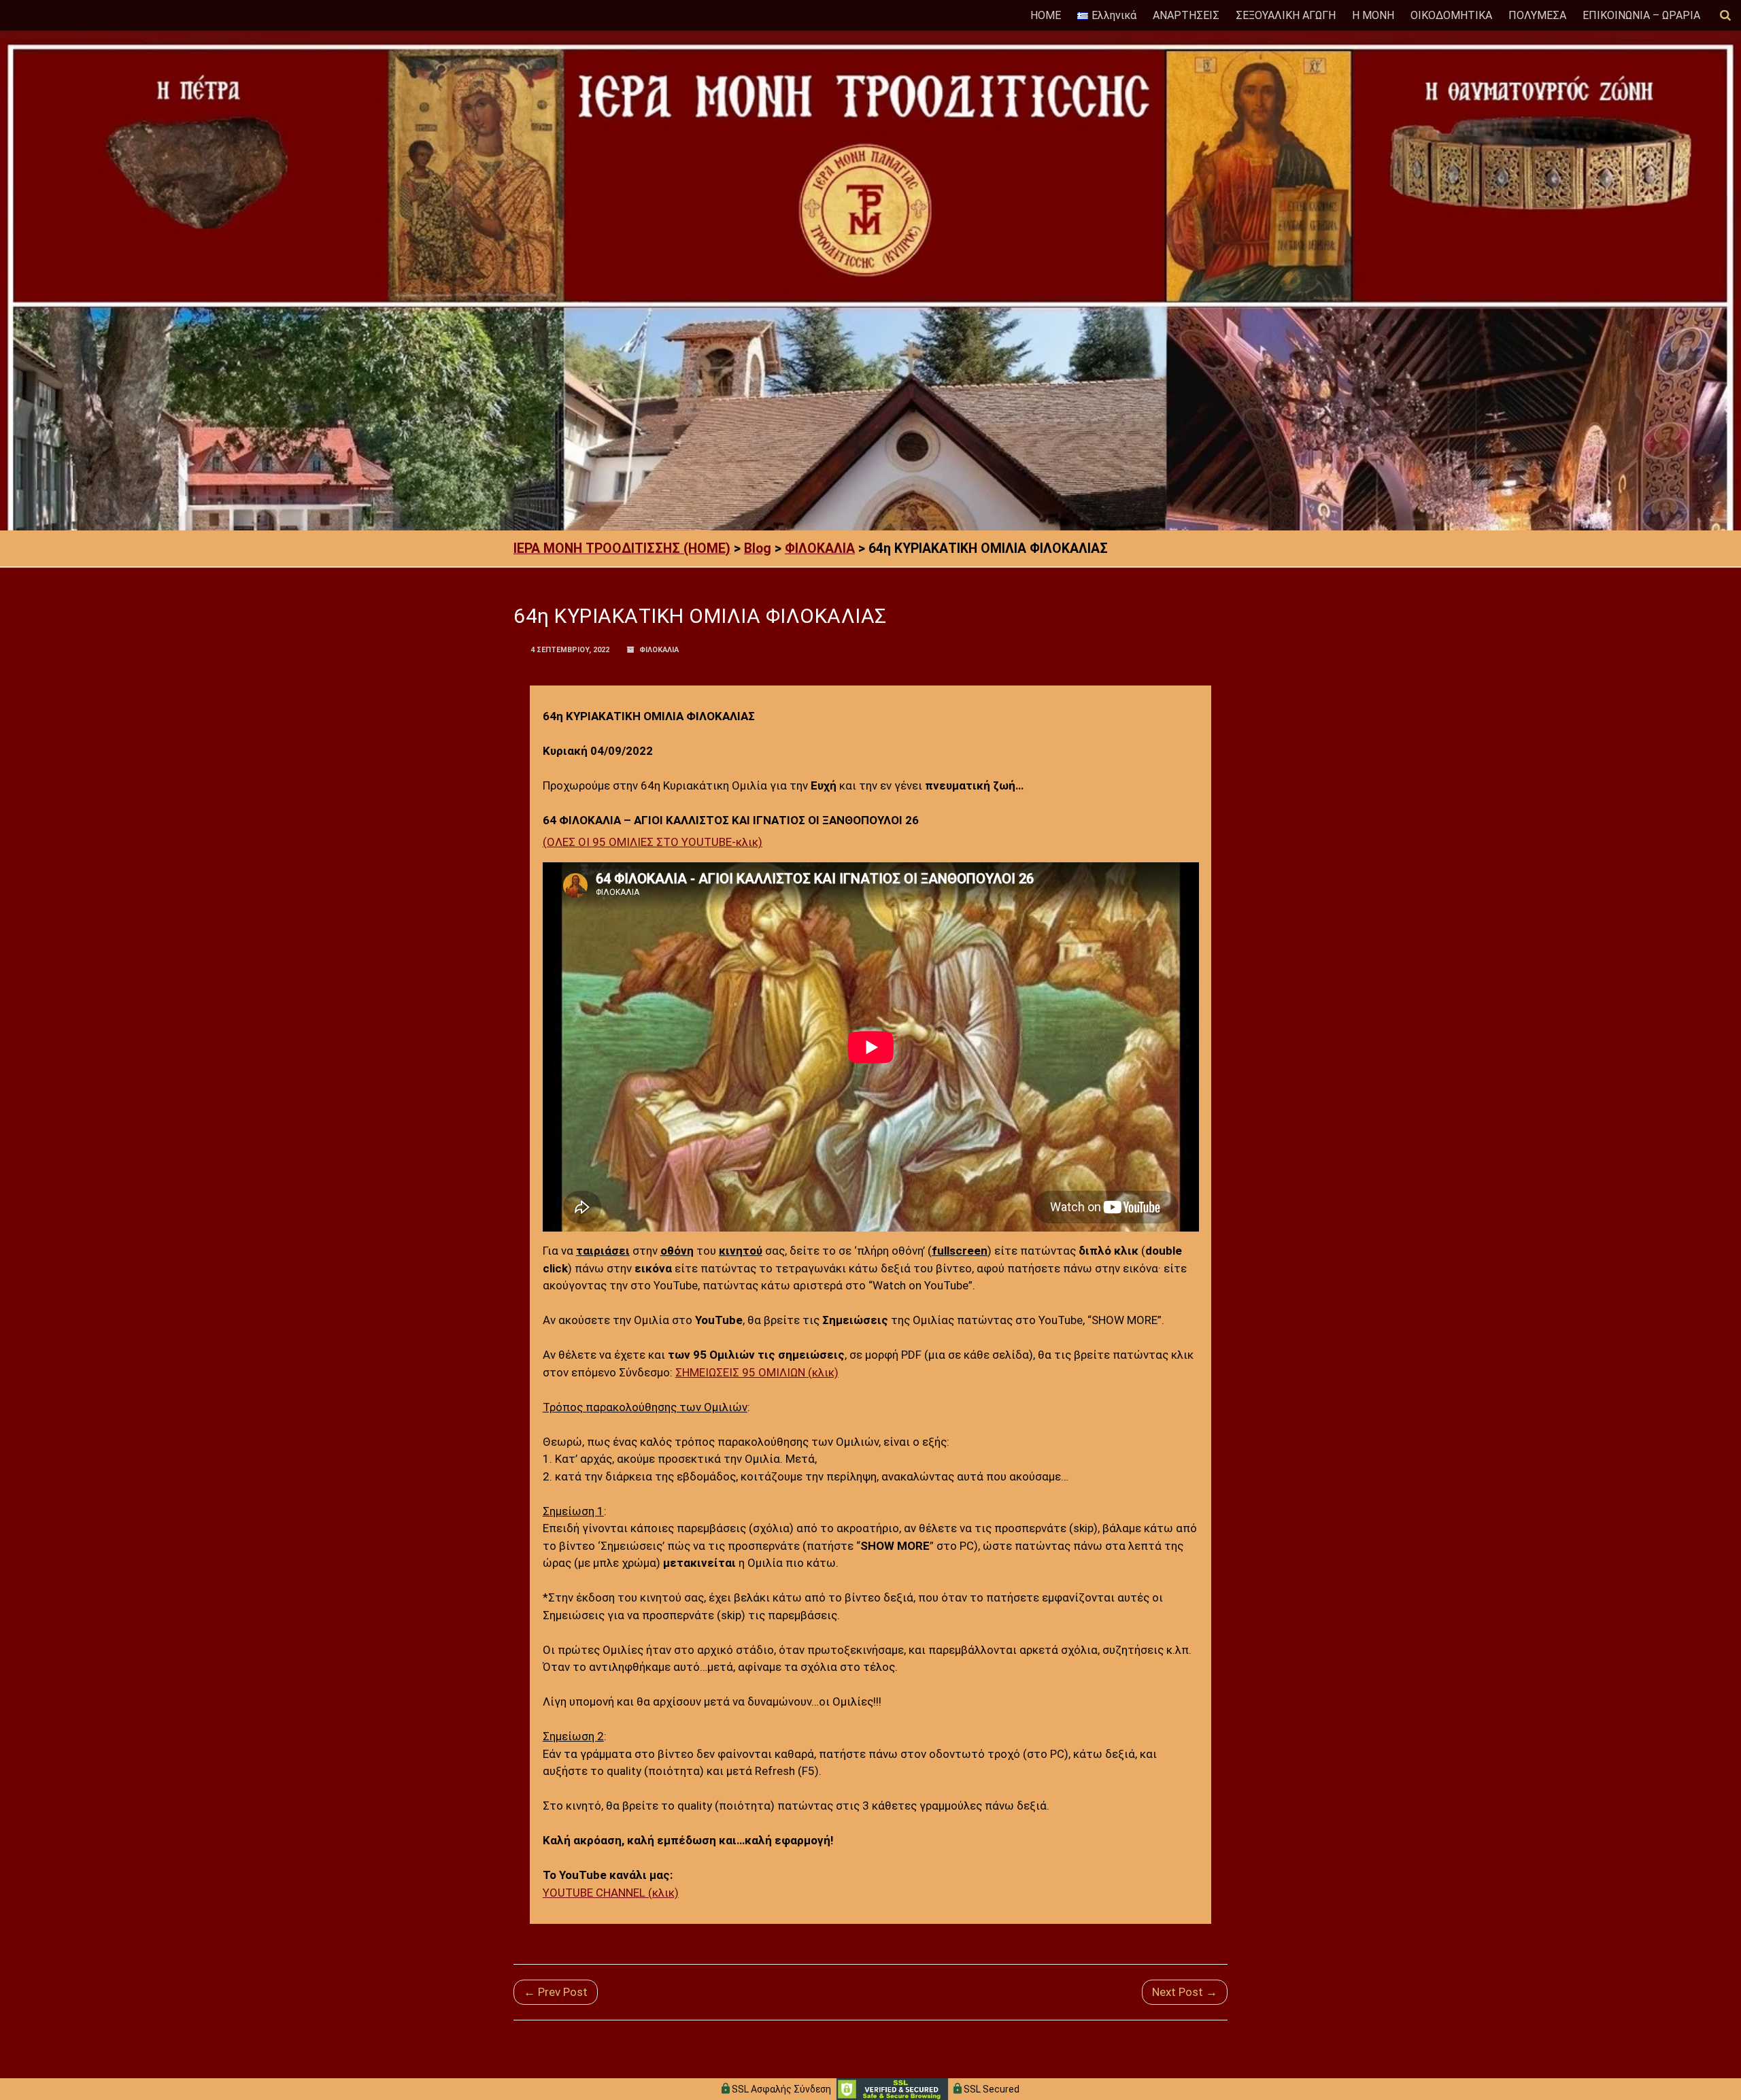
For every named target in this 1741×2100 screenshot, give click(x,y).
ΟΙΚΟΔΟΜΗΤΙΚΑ (1451, 15)
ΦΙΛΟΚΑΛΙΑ (659, 650)
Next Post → (1185, 1992)
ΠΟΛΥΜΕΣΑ (1537, 15)
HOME (1046, 15)
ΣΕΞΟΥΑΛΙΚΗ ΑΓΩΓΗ (1286, 15)
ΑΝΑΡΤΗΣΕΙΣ (1186, 15)
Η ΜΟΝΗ (1373, 15)
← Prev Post (556, 1992)
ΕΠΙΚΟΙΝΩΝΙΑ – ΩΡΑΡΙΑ (1641, 15)
